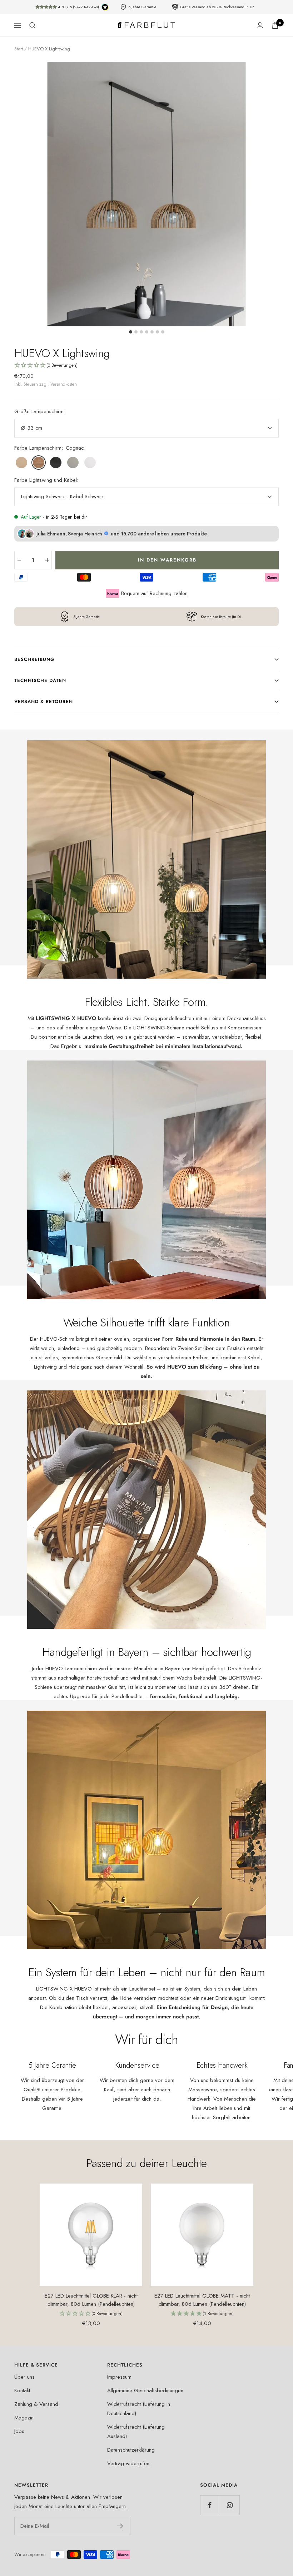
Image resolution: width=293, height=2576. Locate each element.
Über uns (24, 2377)
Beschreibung (34, 659)
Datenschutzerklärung (131, 2450)
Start (19, 49)
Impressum (119, 2377)
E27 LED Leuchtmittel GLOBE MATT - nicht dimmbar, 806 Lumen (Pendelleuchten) (202, 2300)
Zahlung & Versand (36, 2404)
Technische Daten (40, 680)
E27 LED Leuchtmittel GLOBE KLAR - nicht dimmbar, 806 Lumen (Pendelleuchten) (91, 2300)
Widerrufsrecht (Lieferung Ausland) (136, 2432)
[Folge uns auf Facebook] (210, 2505)
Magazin (24, 2418)
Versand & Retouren (44, 701)
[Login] (260, 25)
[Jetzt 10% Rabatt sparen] (120, 2526)
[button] (146, 366)
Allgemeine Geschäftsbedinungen (145, 2390)
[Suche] (33, 25)
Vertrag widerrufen (128, 2463)
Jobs (19, 2431)
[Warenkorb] (275, 25)
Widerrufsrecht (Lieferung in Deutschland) (139, 2409)
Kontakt (22, 2390)
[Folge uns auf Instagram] (230, 2505)
